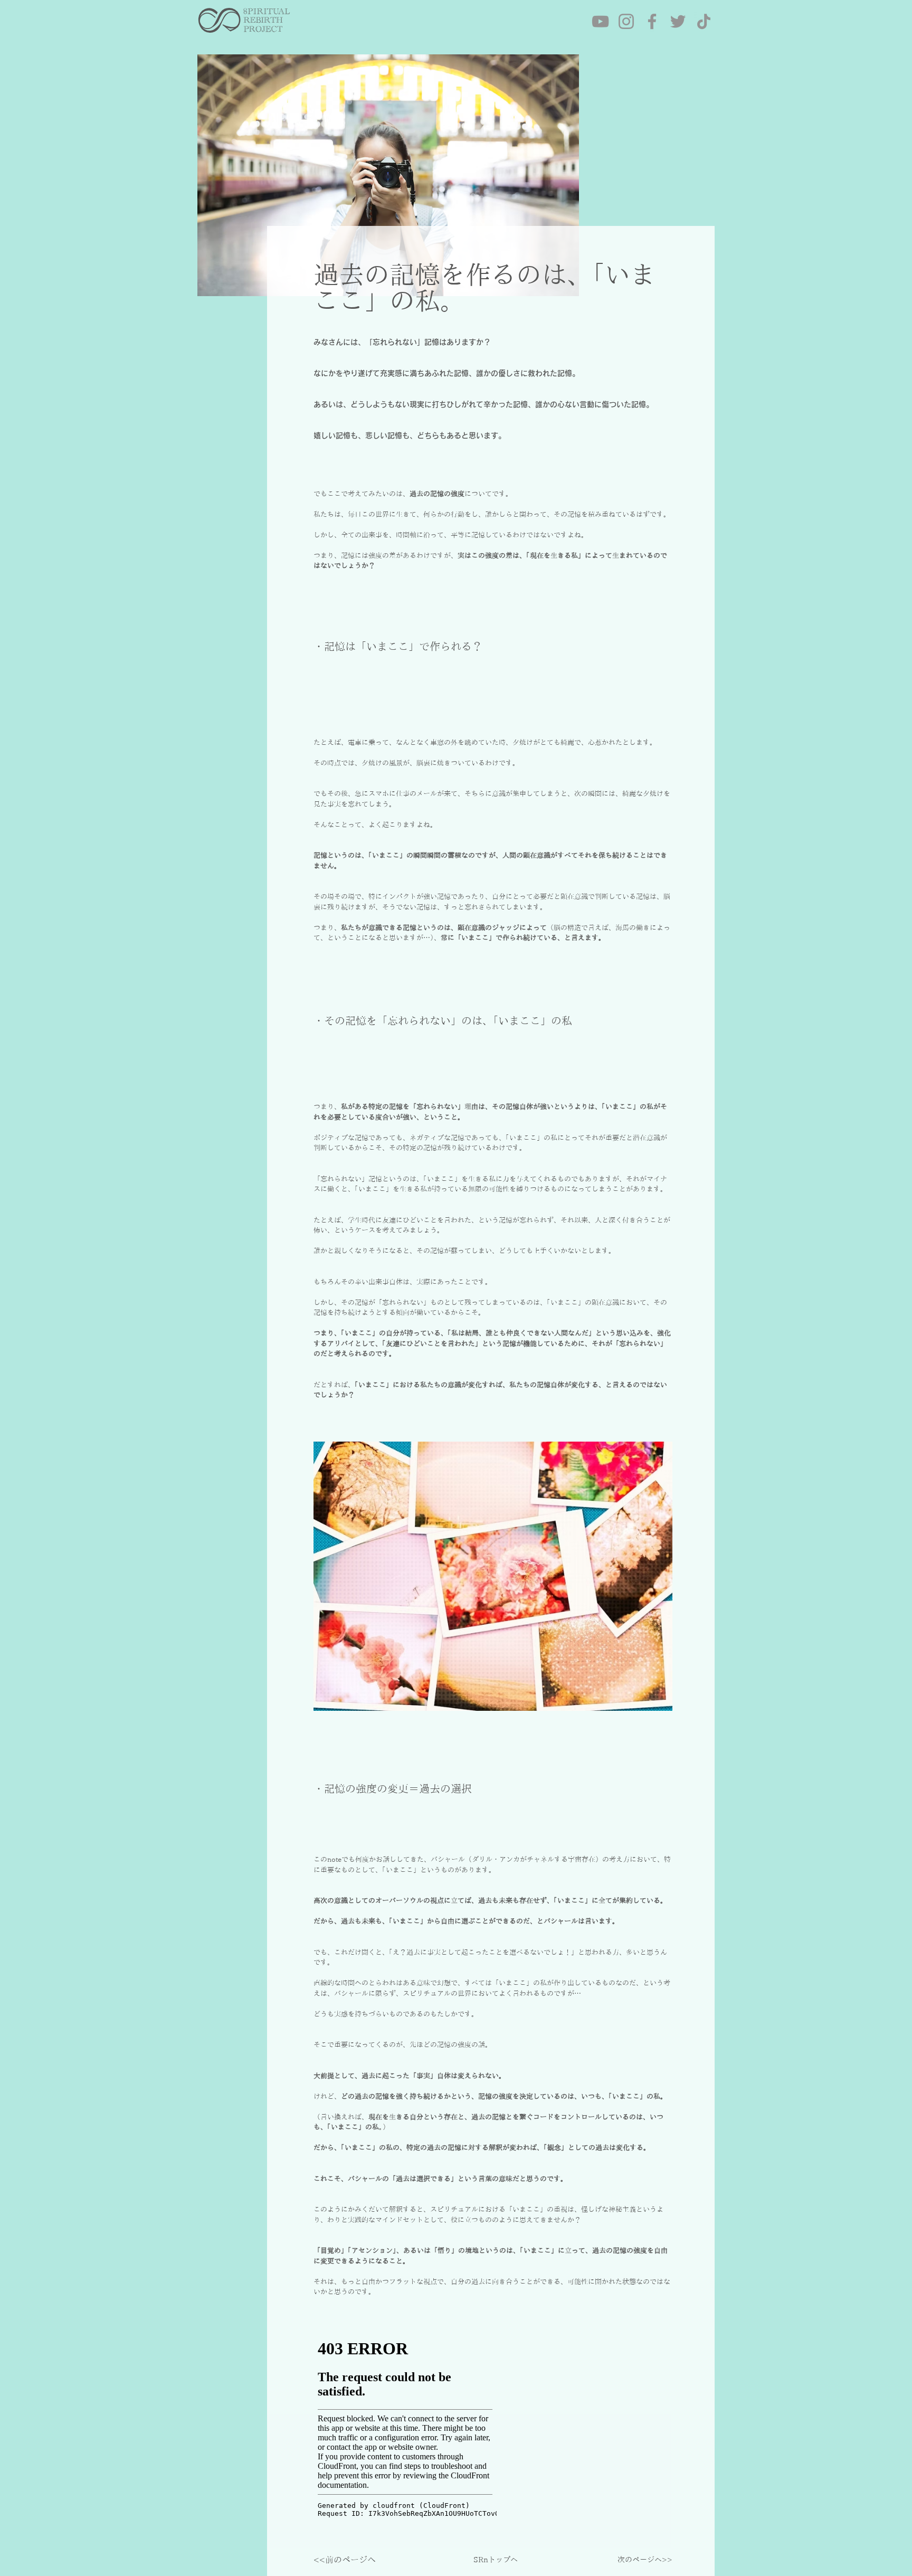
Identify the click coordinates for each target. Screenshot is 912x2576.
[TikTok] (704, 21)
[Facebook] (652, 21)
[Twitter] (678, 21)
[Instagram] (626, 21)
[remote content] (406, 2433)
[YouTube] (600, 21)
